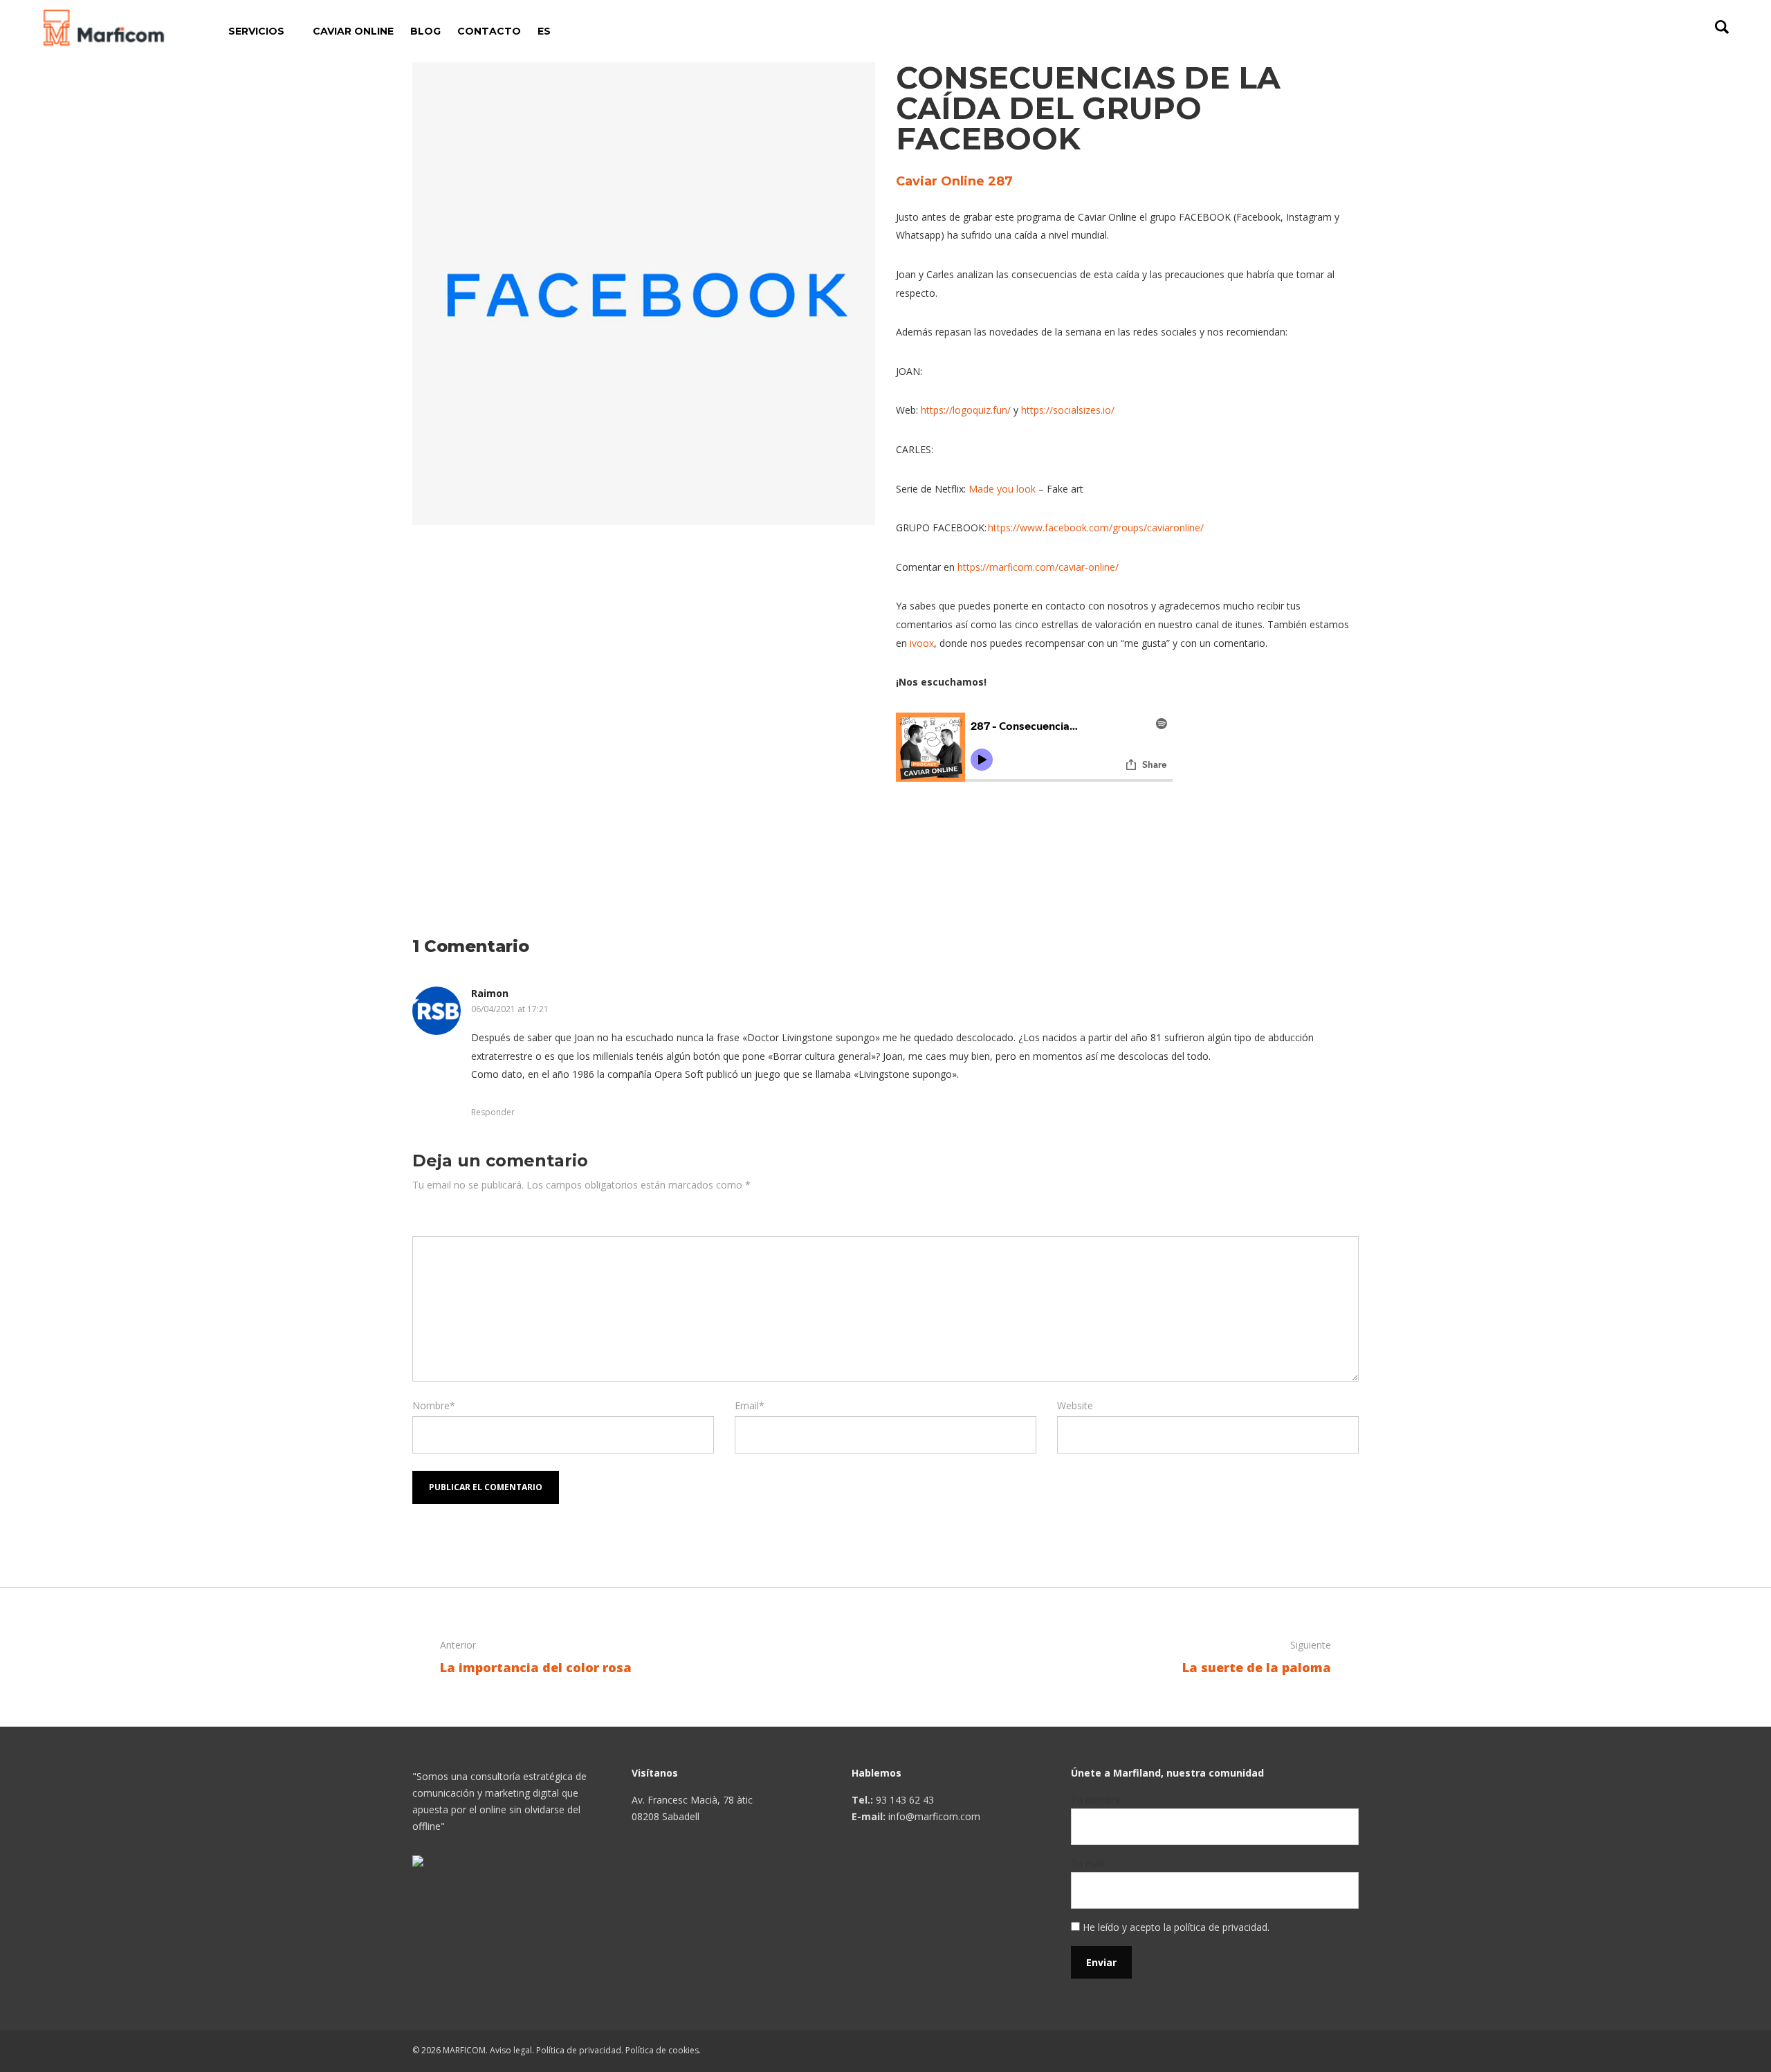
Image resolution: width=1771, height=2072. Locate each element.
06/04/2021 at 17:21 (510, 1009)
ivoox (922, 643)
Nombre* (434, 1405)
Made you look (1002, 489)
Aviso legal (511, 2050)
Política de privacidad (579, 2050)
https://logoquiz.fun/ (966, 410)
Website (1075, 1405)
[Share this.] (917, 830)
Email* (750, 1405)
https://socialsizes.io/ (1068, 410)
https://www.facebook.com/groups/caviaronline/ (1096, 528)
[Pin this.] (1000, 830)
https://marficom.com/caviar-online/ (1038, 567)
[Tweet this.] (958, 830)
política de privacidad (1221, 1927)
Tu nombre (1096, 1800)
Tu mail (1088, 1863)
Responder (493, 1112)
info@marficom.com (934, 1816)
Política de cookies (662, 2050)
